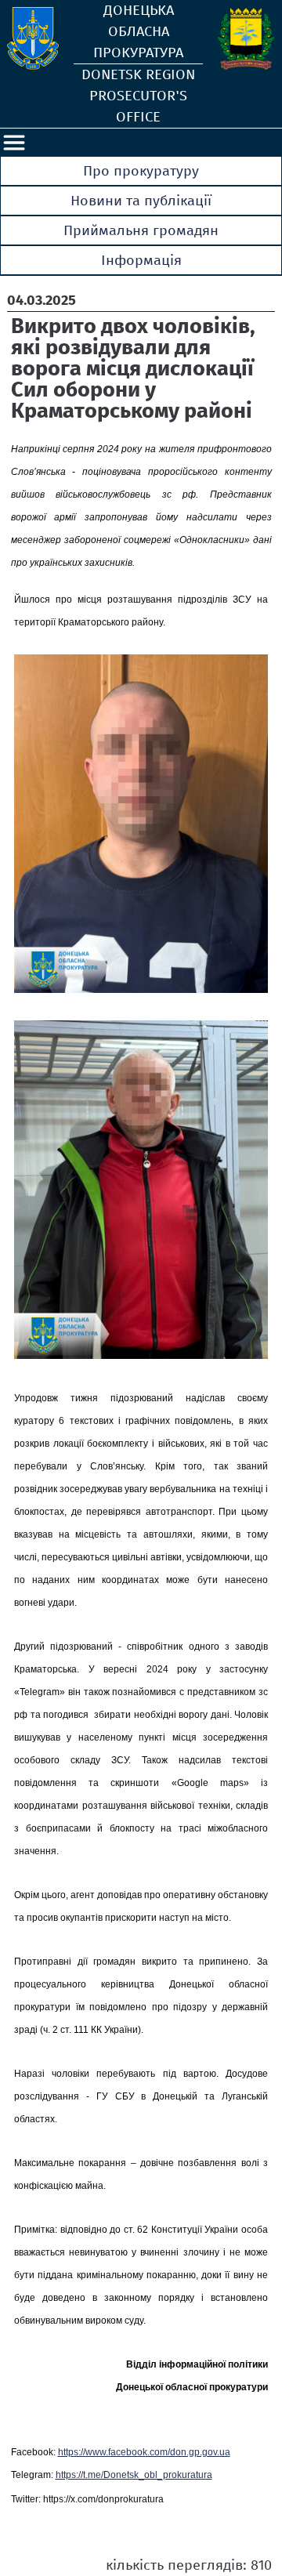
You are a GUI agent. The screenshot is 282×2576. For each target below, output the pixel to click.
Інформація (141, 260)
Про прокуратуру (141, 171)
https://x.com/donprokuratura (103, 2499)
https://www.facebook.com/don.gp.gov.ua (144, 2452)
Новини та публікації (141, 201)
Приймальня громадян (141, 230)
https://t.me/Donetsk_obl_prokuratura (134, 2475)
